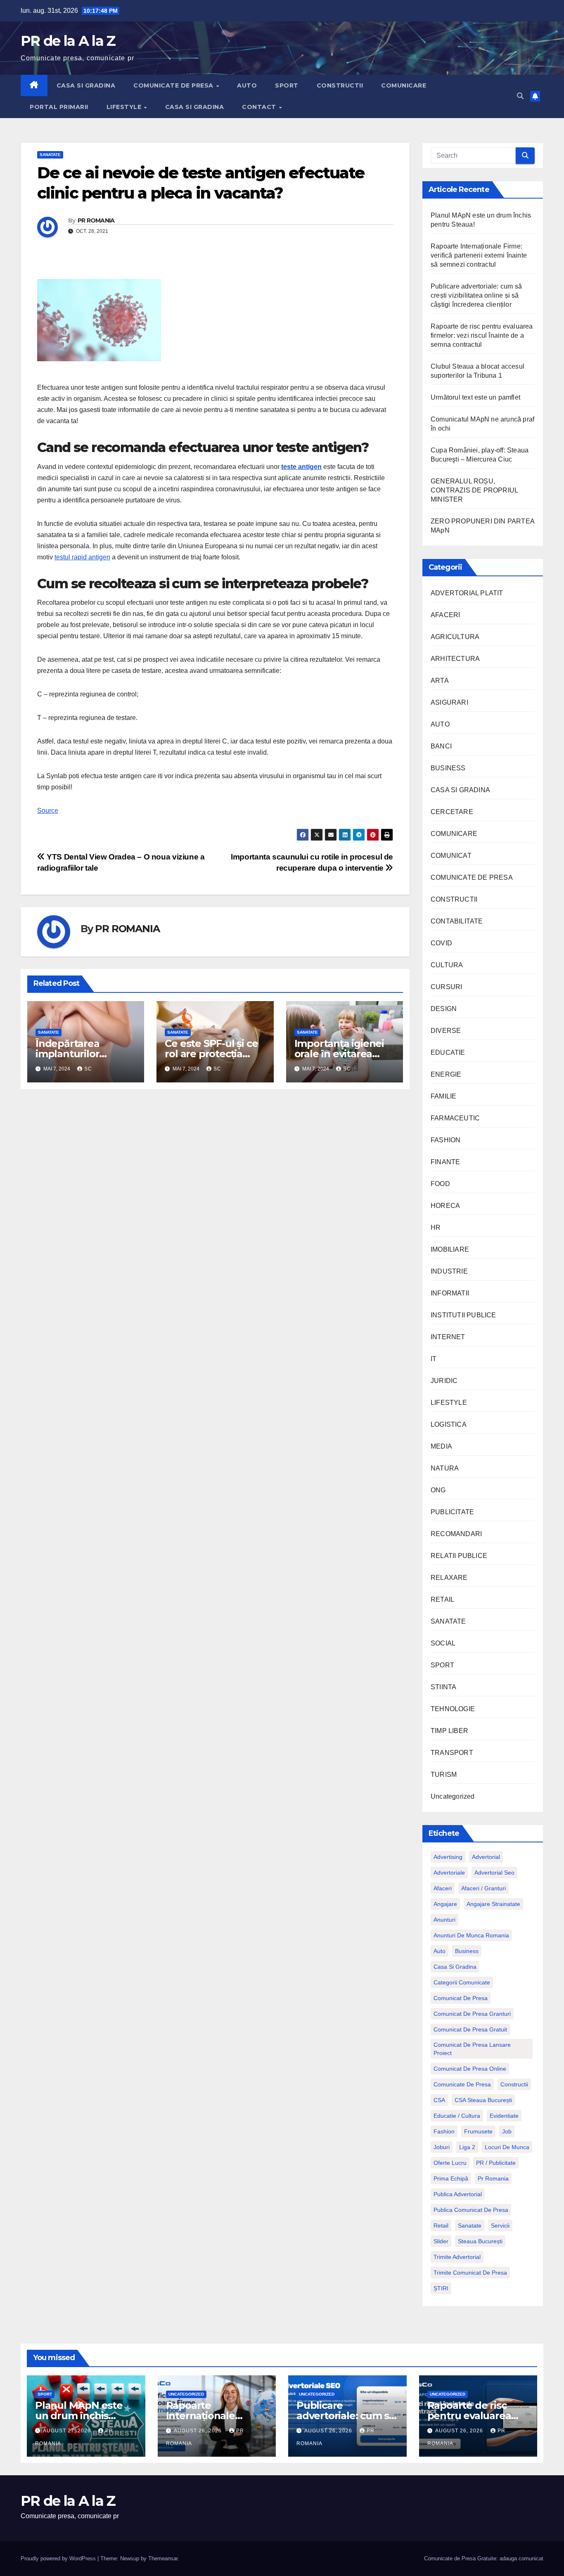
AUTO (247, 85)
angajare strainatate (493, 1904)
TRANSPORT (452, 1753)
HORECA (445, 1206)
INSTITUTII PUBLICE (463, 1315)
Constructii (514, 2084)
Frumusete (478, 2131)
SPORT (287, 85)
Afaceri (443, 1888)
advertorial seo (494, 1873)
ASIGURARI (449, 702)
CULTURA (447, 965)
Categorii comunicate (462, 1982)
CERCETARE (452, 812)
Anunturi (444, 1920)
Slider (441, 2241)
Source (48, 811)
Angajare (445, 1904)
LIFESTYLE (125, 107)
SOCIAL (443, 1643)
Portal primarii (59, 107)
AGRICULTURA (455, 637)
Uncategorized (453, 1796)
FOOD (440, 1184)
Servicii (500, 2226)
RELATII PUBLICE (459, 1556)
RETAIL (442, 1599)
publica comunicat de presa (471, 2210)
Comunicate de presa (462, 2084)
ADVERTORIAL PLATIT (467, 593)
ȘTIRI (441, 2288)
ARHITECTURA (455, 659)
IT (434, 1359)
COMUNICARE (404, 85)
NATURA (445, 1468)
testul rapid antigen (82, 557)
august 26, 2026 (199, 2431)
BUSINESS (448, 768)
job (507, 2131)
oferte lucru (450, 2163)
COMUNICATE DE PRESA (174, 85)
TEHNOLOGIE (453, 1709)
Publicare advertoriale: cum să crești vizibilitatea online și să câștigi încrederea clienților (476, 295)
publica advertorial (458, 2194)
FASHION (446, 1140)
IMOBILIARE (450, 1249)
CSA (439, 2100)
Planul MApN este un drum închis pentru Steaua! (79, 2416)
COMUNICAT (451, 856)
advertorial (486, 1857)
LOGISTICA (449, 1424)
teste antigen (301, 467)
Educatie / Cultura (457, 2116)
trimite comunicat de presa (470, 2273)
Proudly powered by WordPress (59, 2558)
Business (467, 1951)
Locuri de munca (507, 2147)
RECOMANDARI (456, 1534)
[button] (520, 96)
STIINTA (443, 1687)
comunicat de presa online (470, 2069)
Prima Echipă (451, 2178)
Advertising (448, 1857)
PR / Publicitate (496, 2163)
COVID (441, 943)
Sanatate (470, 2226)
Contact (260, 107)
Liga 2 (467, 2147)
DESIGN (444, 1009)
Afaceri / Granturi (483, 1888)
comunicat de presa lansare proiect (472, 2049)
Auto (440, 1951)
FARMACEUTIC (455, 1118)
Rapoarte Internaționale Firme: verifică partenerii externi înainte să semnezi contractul (479, 255)
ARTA (440, 681)
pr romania (493, 2178)
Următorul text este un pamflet (475, 397)
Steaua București (480, 2241)
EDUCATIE (448, 1052)
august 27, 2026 (68, 2431)
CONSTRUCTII (340, 85)
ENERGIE (446, 1074)
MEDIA (441, 1446)
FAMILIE (443, 1096)
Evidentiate (504, 2116)
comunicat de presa (461, 1998)
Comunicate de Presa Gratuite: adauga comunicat (484, 2558)
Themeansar (163, 2558)
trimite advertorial (457, 2257)
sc (88, 1069)
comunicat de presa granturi (472, 2014)
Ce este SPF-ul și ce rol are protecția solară (211, 1054)
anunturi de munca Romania (471, 1935)
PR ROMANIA (96, 220)
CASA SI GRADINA (86, 85)
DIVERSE (446, 1031)
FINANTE (445, 1162)
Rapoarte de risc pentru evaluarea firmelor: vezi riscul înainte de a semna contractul (482, 335)
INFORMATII (450, 1293)
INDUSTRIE (449, 1271)
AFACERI (445, 615)
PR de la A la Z (68, 41)
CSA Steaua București (483, 2100)
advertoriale (449, 1873)
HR (436, 1228)
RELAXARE (449, 1578)
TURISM (444, 1775)
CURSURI (446, 987)
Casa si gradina (455, 1967)
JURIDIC (444, 1381)
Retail (441, 2226)
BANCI (441, 746)
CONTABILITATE (457, 921)
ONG (438, 1490)
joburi (442, 2147)
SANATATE (50, 155)
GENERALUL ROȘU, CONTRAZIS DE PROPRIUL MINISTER (474, 490)
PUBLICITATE (452, 1512)
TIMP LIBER (449, 1731)
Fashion (444, 2131)
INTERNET (448, 1337)
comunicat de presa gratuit (470, 2029)
